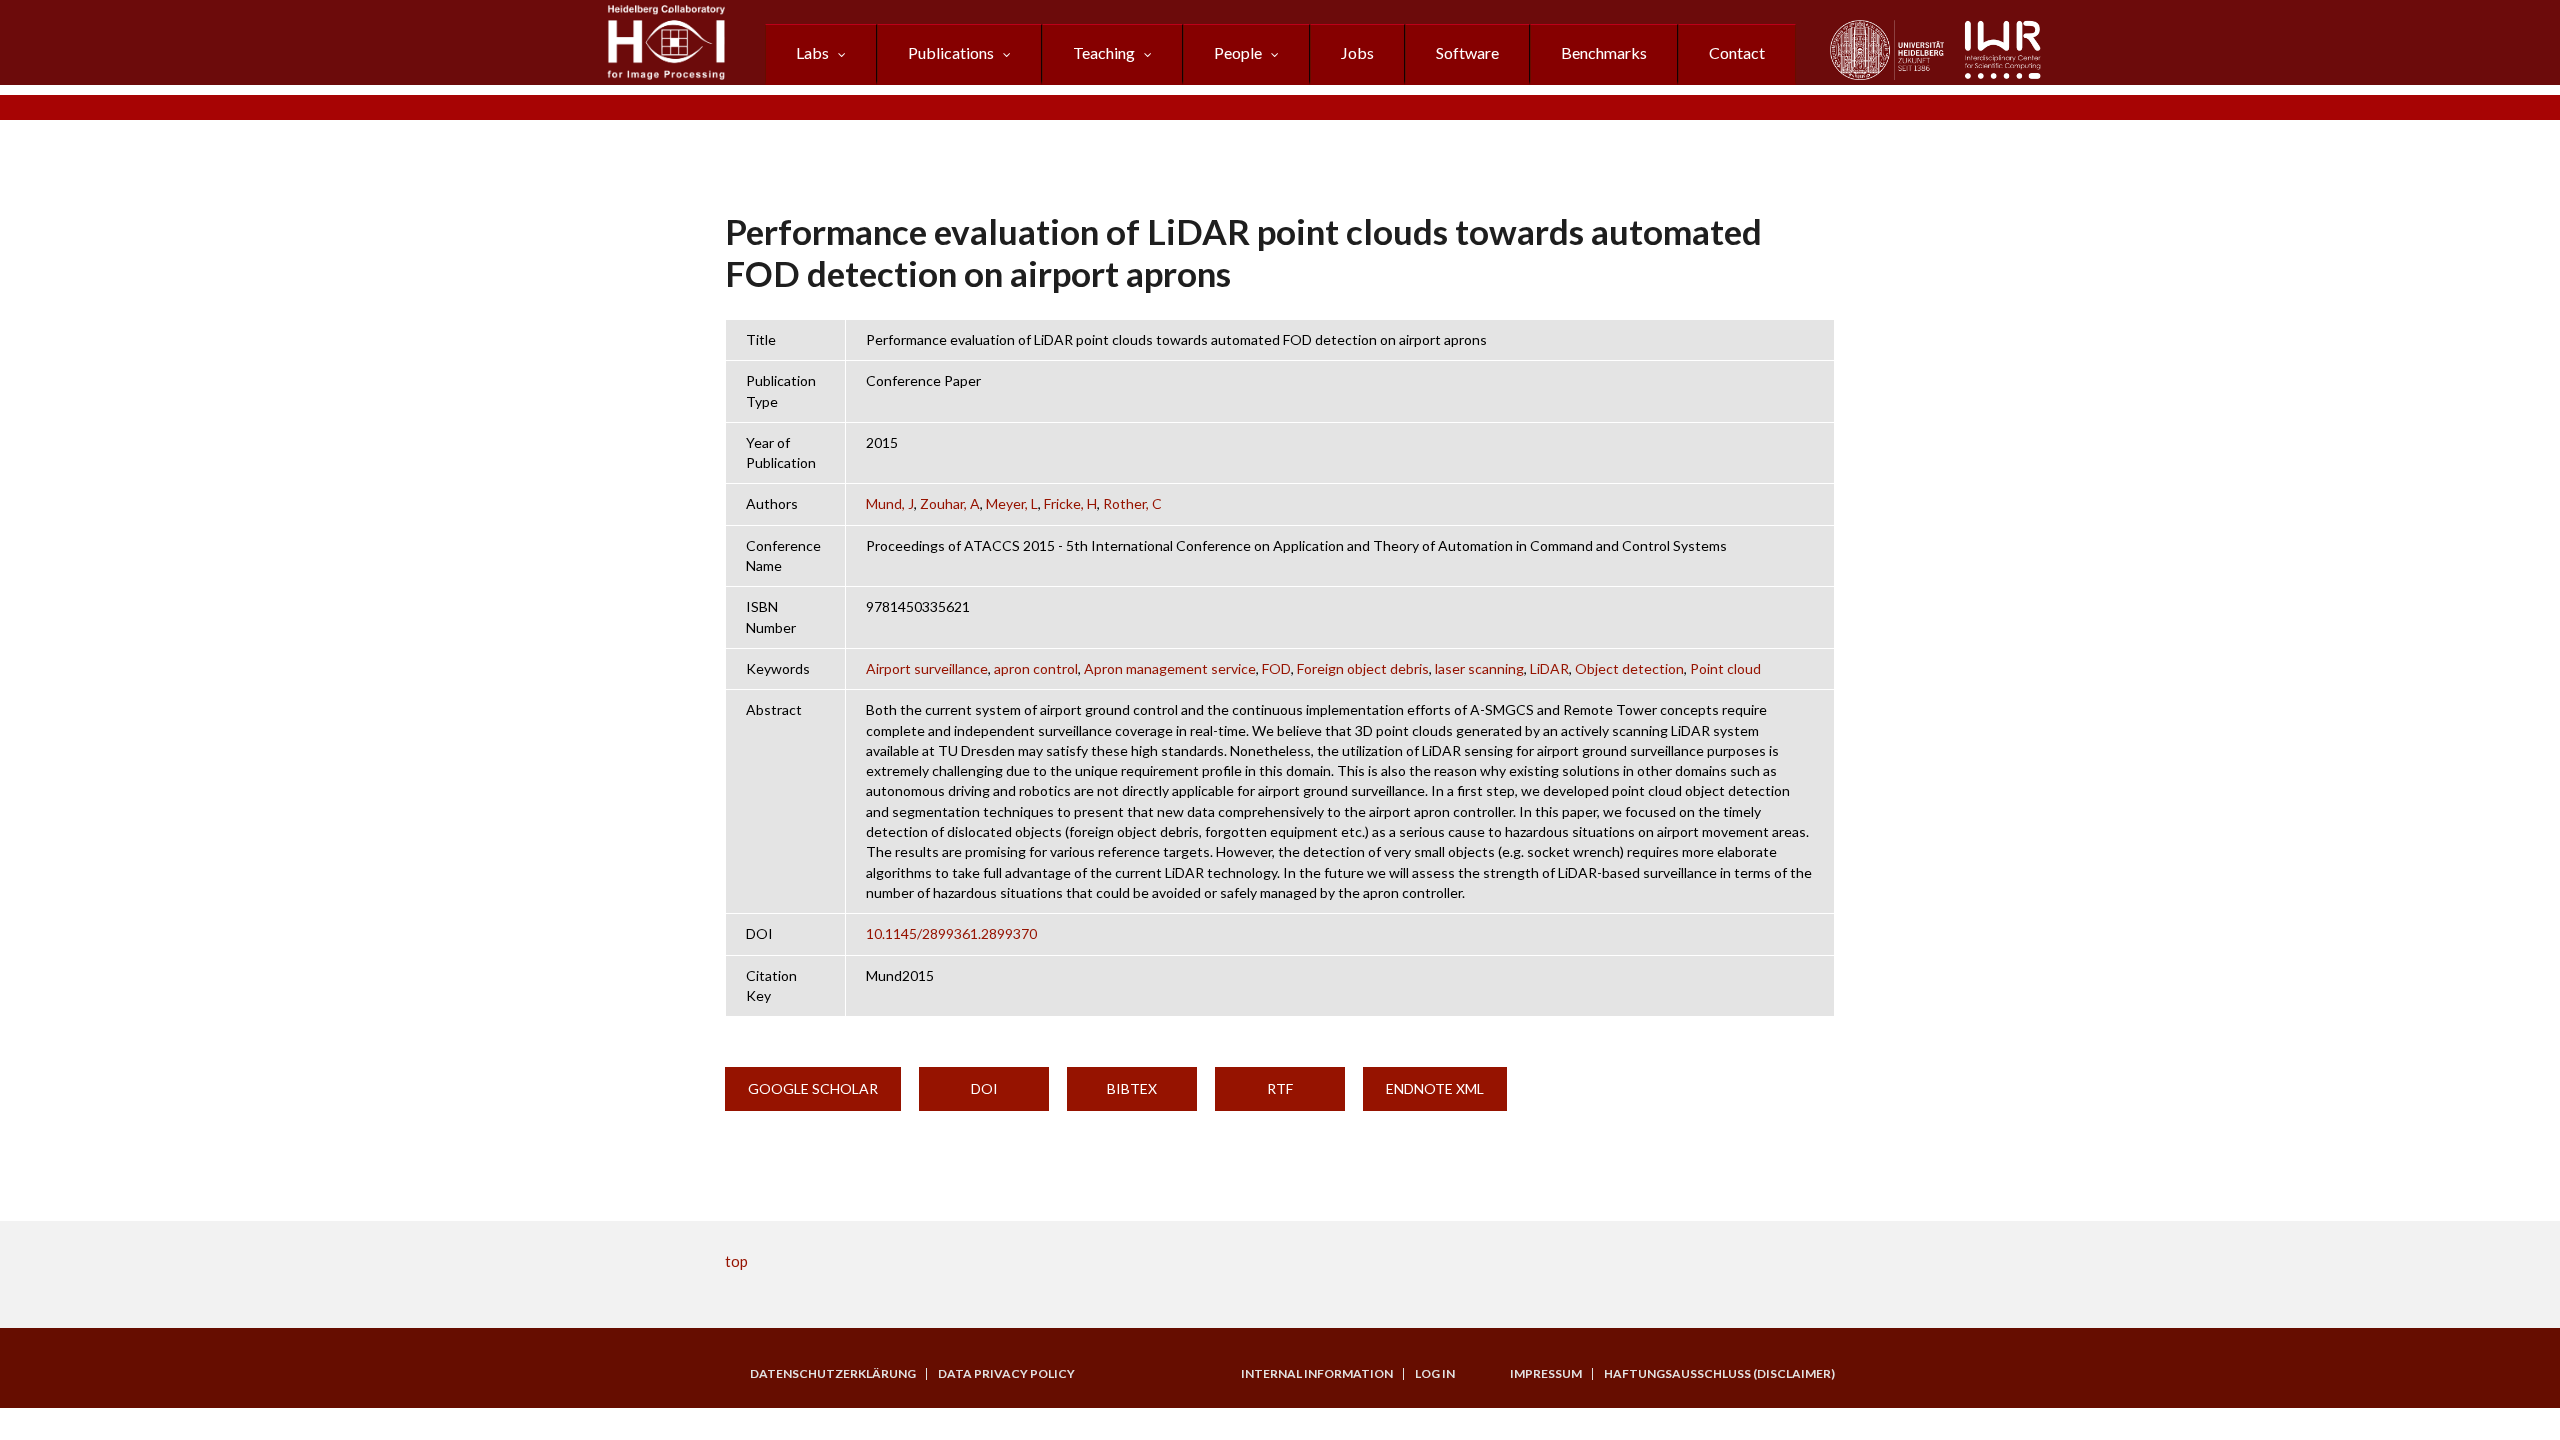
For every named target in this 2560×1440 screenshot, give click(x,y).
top (736, 1261)
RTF (1280, 1088)
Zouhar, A (950, 503)
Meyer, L (1012, 503)
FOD (1276, 668)
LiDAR (1549, 668)
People (1238, 52)
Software (1467, 52)
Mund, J (890, 503)
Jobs (1357, 52)
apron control (1036, 668)
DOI (984, 1088)
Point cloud (1725, 668)
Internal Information (1317, 1374)
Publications (951, 52)
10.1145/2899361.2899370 (951, 933)
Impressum (1546, 1374)
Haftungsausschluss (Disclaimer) (1719, 1374)
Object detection (1629, 668)
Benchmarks (1604, 52)
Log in (1435, 1374)
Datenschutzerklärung (833, 1374)
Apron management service (1170, 668)
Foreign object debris (1363, 668)
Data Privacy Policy (1006, 1374)
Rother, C (1132, 503)
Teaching (1104, 52)
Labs (812, 52)
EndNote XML (1435, 1088)
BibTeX (1132, 1088)
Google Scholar (813, 1088)
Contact (1737, 52)
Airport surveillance (927, 668)
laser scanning (1479, 668)
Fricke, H (1070, 503)
